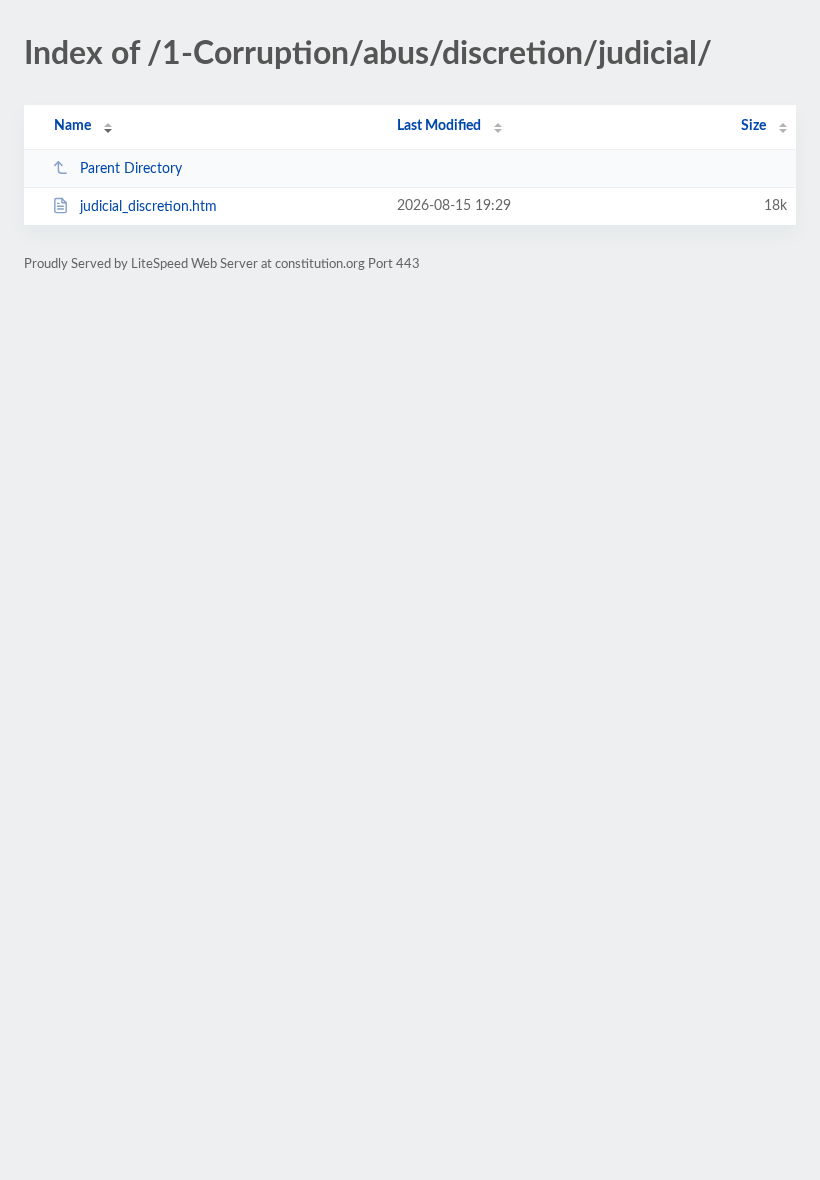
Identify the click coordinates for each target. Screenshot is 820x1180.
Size (753, 126)
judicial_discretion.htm (148, 207)
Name (72, 126)
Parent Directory (131, 169)
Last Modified (439, 126)
